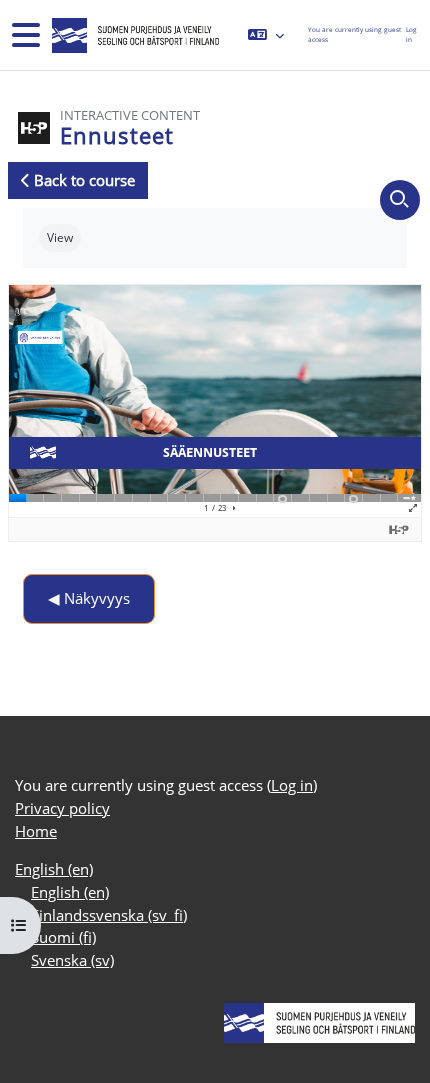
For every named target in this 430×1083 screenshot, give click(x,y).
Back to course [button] (82, 180)
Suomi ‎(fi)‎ (63, 937)
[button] (266, 35)
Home (36, 831)
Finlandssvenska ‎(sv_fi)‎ (109, 915)
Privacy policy (62, 808)
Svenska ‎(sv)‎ (72, 960)
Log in (411, 34)
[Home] (133, 35)
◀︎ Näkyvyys (89, 598)
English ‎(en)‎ (54, 869)
